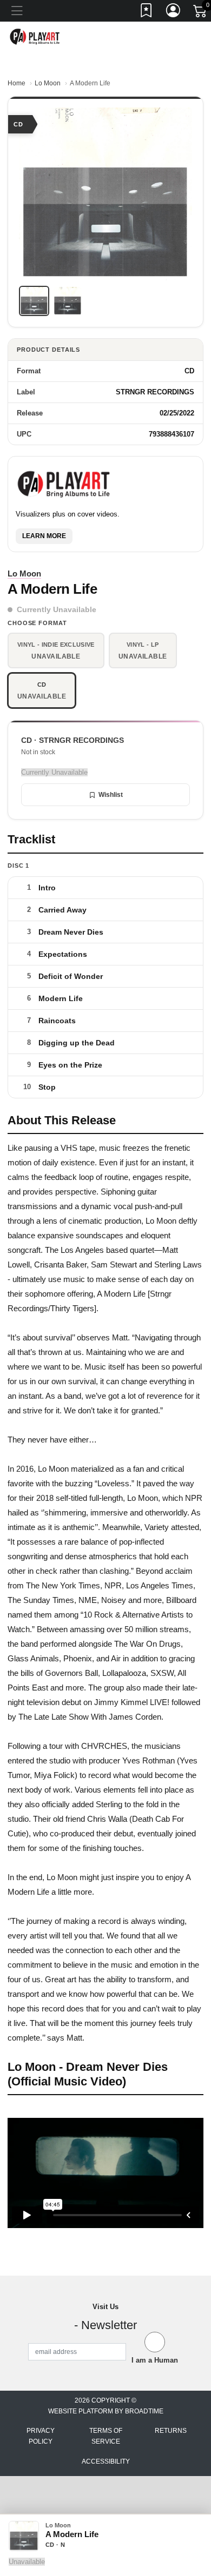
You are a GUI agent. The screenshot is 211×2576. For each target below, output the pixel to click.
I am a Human (155, 2360)
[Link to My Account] (174, 12)
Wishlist (111, 795)
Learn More (44, 536)
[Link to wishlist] (147, 12)
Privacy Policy (41, 2436)
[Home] (35, 36)
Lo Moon (48, 83)
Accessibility (106, 2461)
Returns (171, 2431)
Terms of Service (106, 2436)
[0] (201, 13)
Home (17, 83)
